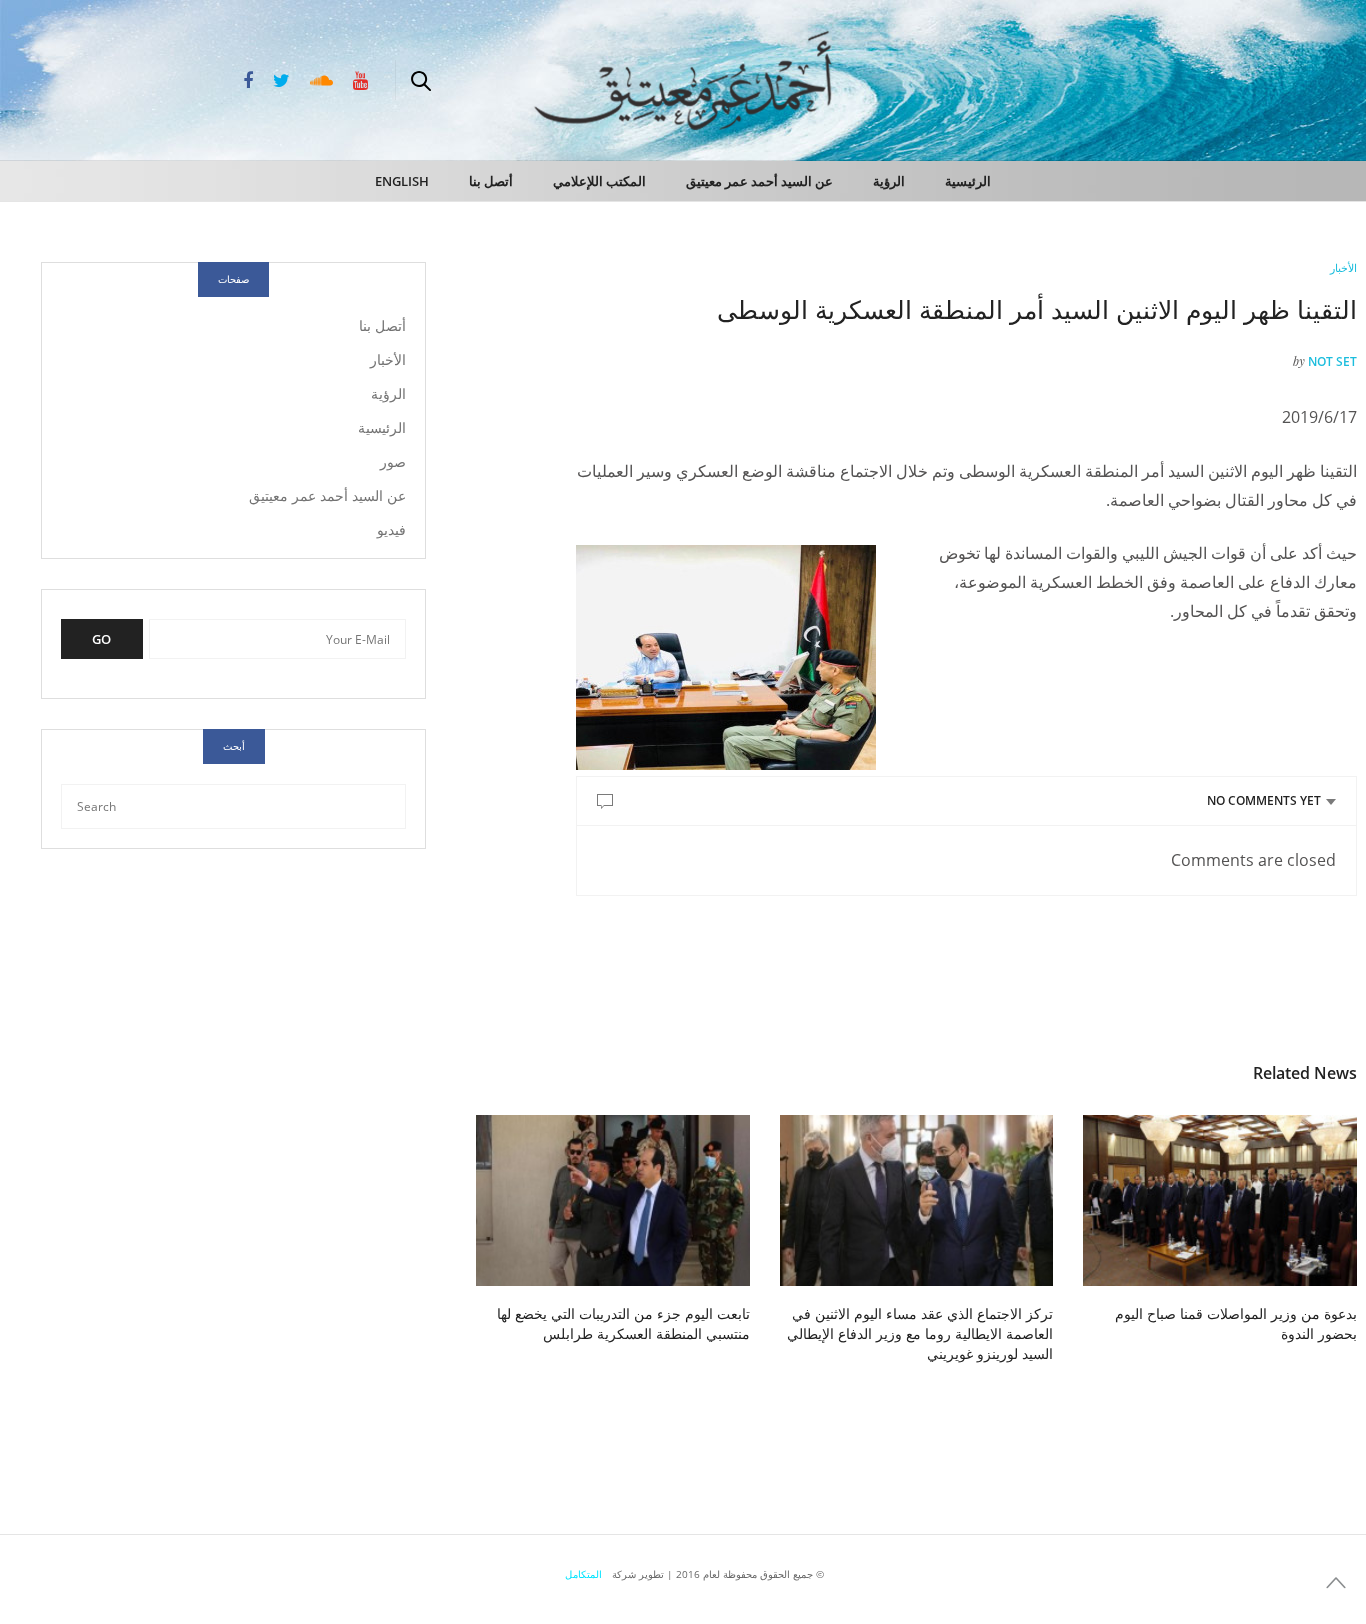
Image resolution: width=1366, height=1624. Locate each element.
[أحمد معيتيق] (1266, 78)
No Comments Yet (1264, 800)
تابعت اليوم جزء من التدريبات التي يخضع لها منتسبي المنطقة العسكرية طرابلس (623, 1323)
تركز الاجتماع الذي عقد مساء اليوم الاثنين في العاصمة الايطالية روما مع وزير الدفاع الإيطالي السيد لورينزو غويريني (920, 1333)
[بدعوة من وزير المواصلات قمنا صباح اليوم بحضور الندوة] (1220, 1200)
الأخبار (1343, 267)
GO (101, 639)
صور (393, 461)
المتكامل (583, 1574)
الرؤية (889, 181)
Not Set (1332, 361)
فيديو (391, 529)
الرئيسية (968, 181)
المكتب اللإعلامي (599, 181)
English (402, 181)
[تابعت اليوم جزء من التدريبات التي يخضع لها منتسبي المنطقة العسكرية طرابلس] (613, 1200)
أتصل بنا (491, 181)
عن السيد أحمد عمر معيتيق (759, 181)
